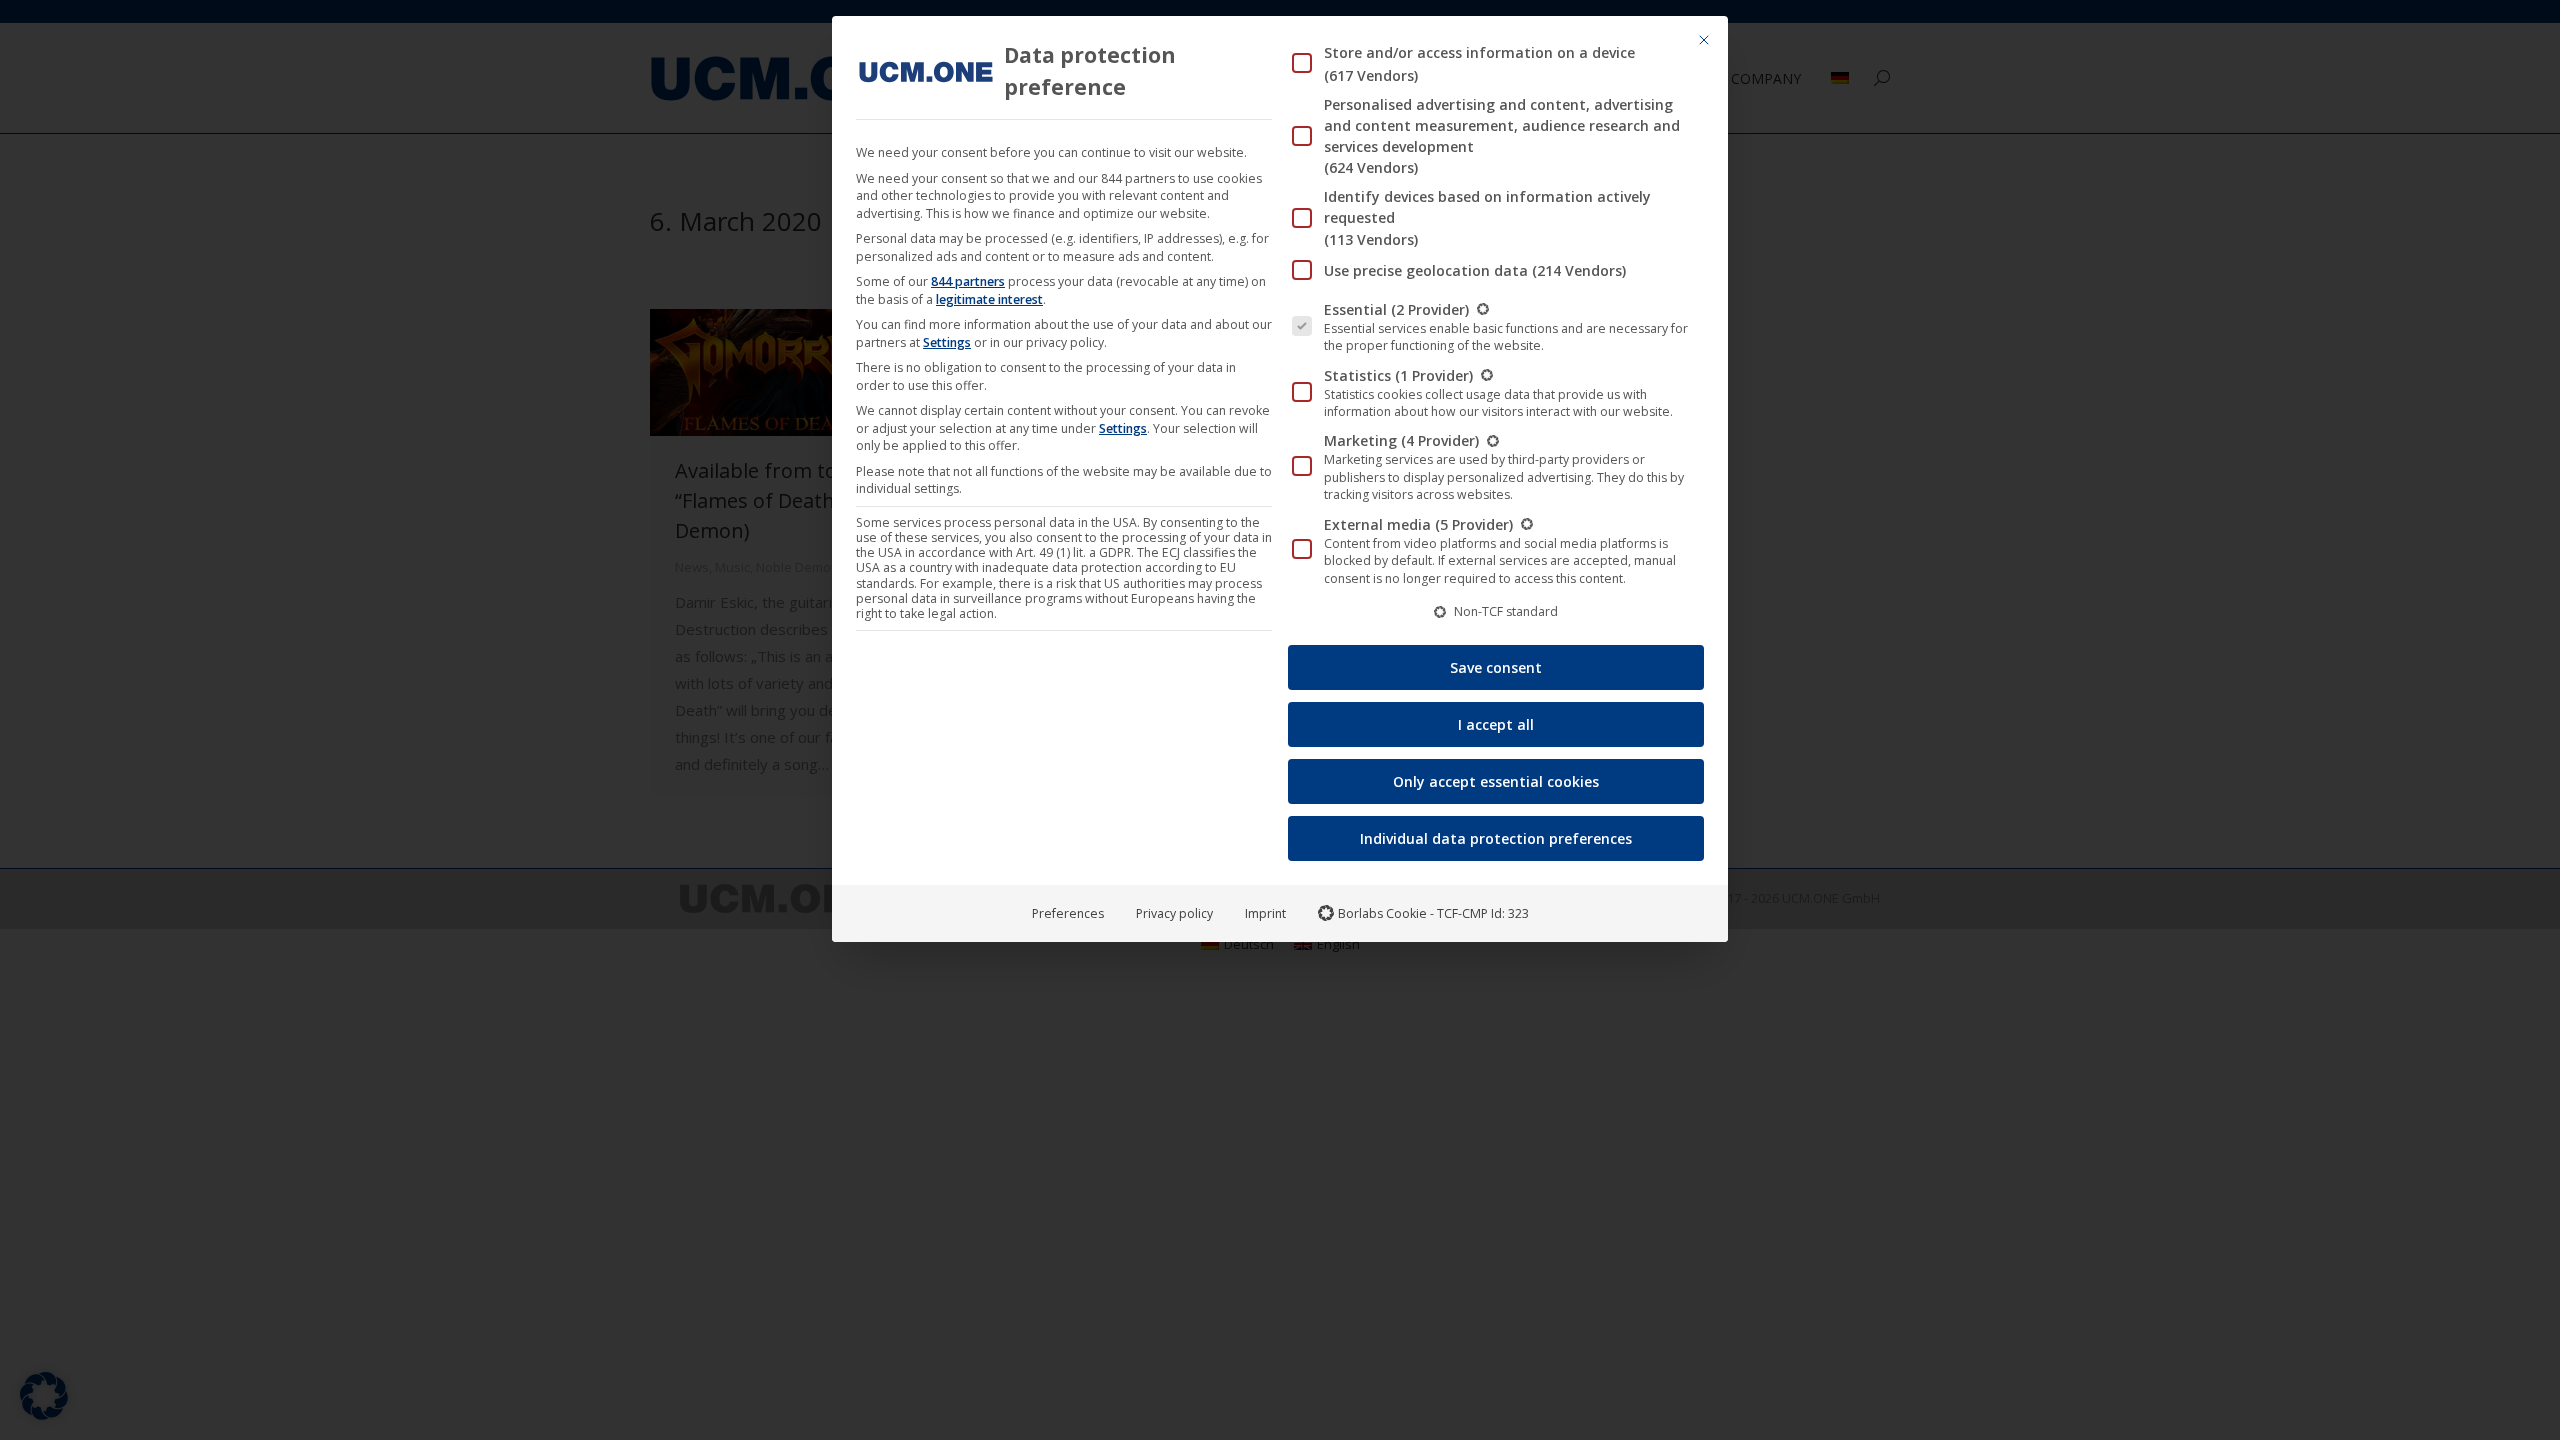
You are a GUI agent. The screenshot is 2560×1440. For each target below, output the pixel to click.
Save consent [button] (1496, 667)
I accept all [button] (1496, 724)
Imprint (1265, 913)
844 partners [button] (968, 281)
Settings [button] (947, 342)
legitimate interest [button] (989, 299)
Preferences (1068, 913)
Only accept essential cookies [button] (1496, 781)
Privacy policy (1174, 913)
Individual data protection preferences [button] (1496, 838)
